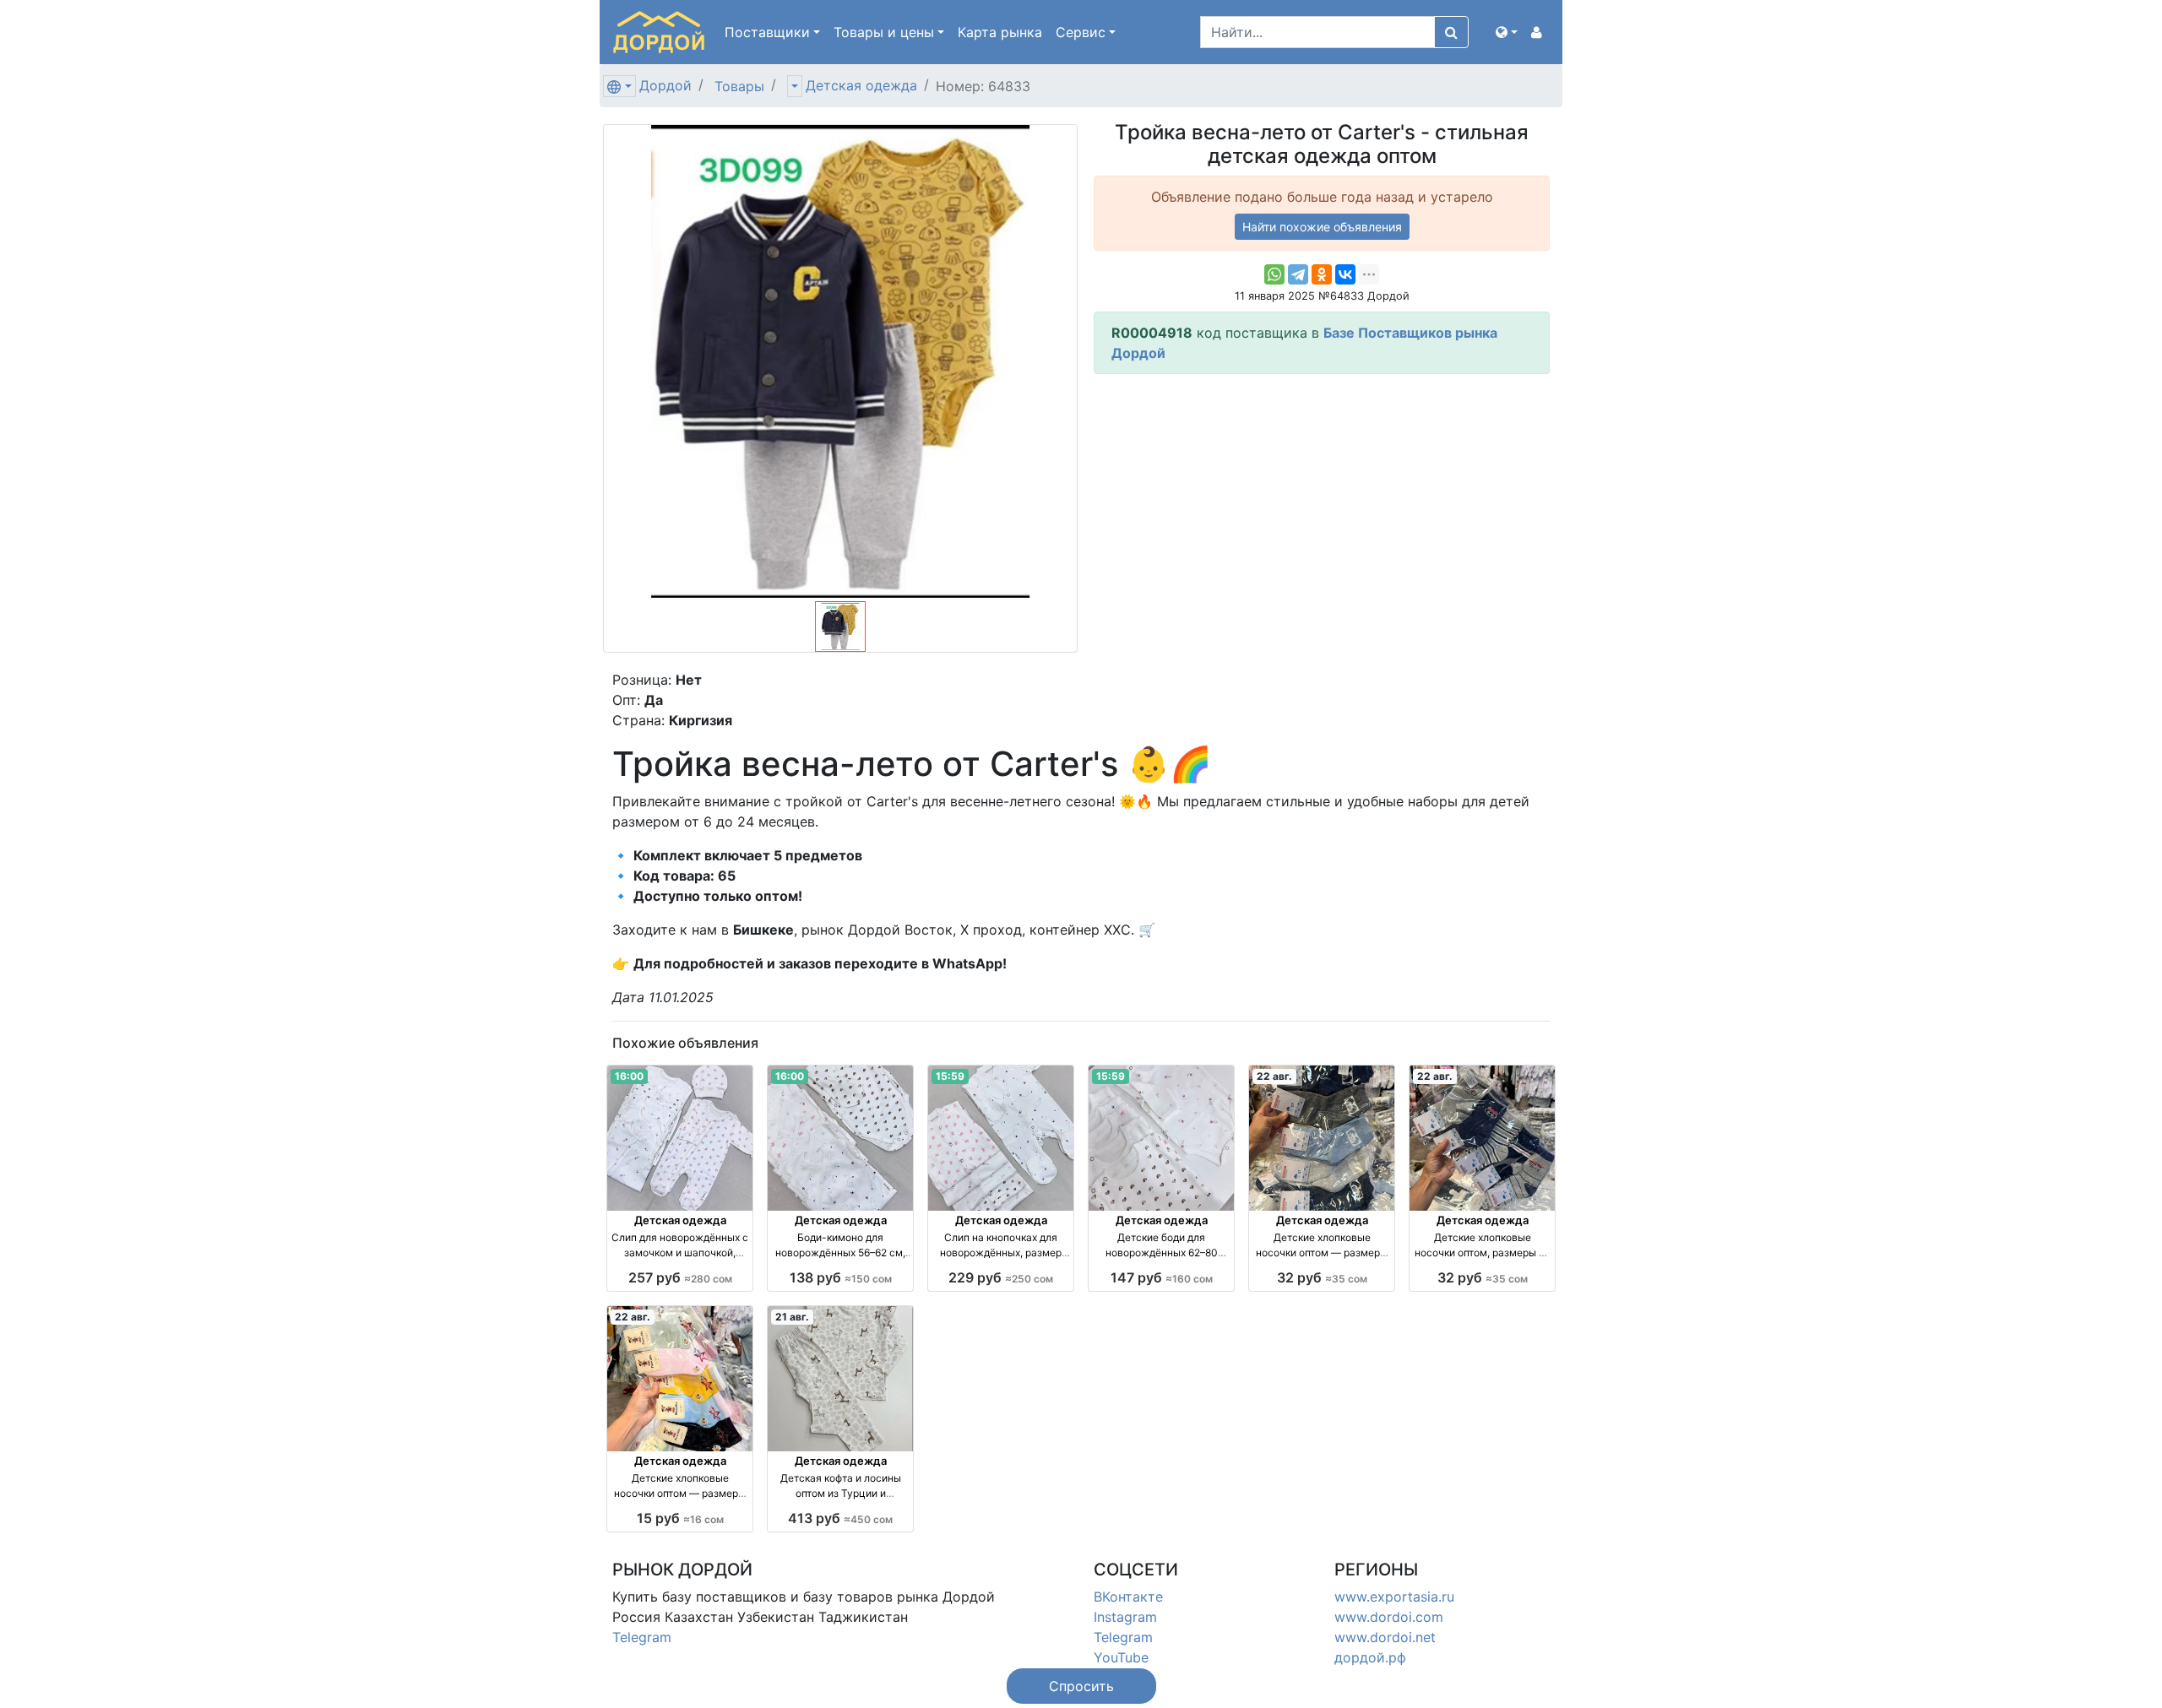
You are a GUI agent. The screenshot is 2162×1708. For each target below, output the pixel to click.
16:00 (629, 1076)
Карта (1000, 32)
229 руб (1001, 1277)
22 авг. (1274, 1076)
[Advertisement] (1322, 506)
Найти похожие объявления (1322, 227)
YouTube (1121, 1657)
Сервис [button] (1081, 32)
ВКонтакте (1128, 1597)
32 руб (1322, 1277)
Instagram (1125, 1617)
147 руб (1162, 1277)
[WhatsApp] (1274, 274)
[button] (1507, 32)
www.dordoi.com (1389, 1617)
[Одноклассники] (1322, 274)
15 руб (680, 1518)
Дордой (665, 85)
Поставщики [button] (767, 32)
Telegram (642, 1637)
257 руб (680, 1277)
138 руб (841, 1277)
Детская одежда (861, 85)
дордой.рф (1370, 1657)
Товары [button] (884, 32)
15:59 (950, 1076)
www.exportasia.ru (1394, 1597)
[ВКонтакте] (1345, 274)
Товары (739, 86)
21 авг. (792, 1317)
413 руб (840, 1518)
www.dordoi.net (1385, 1637)
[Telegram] (1298, 274)
